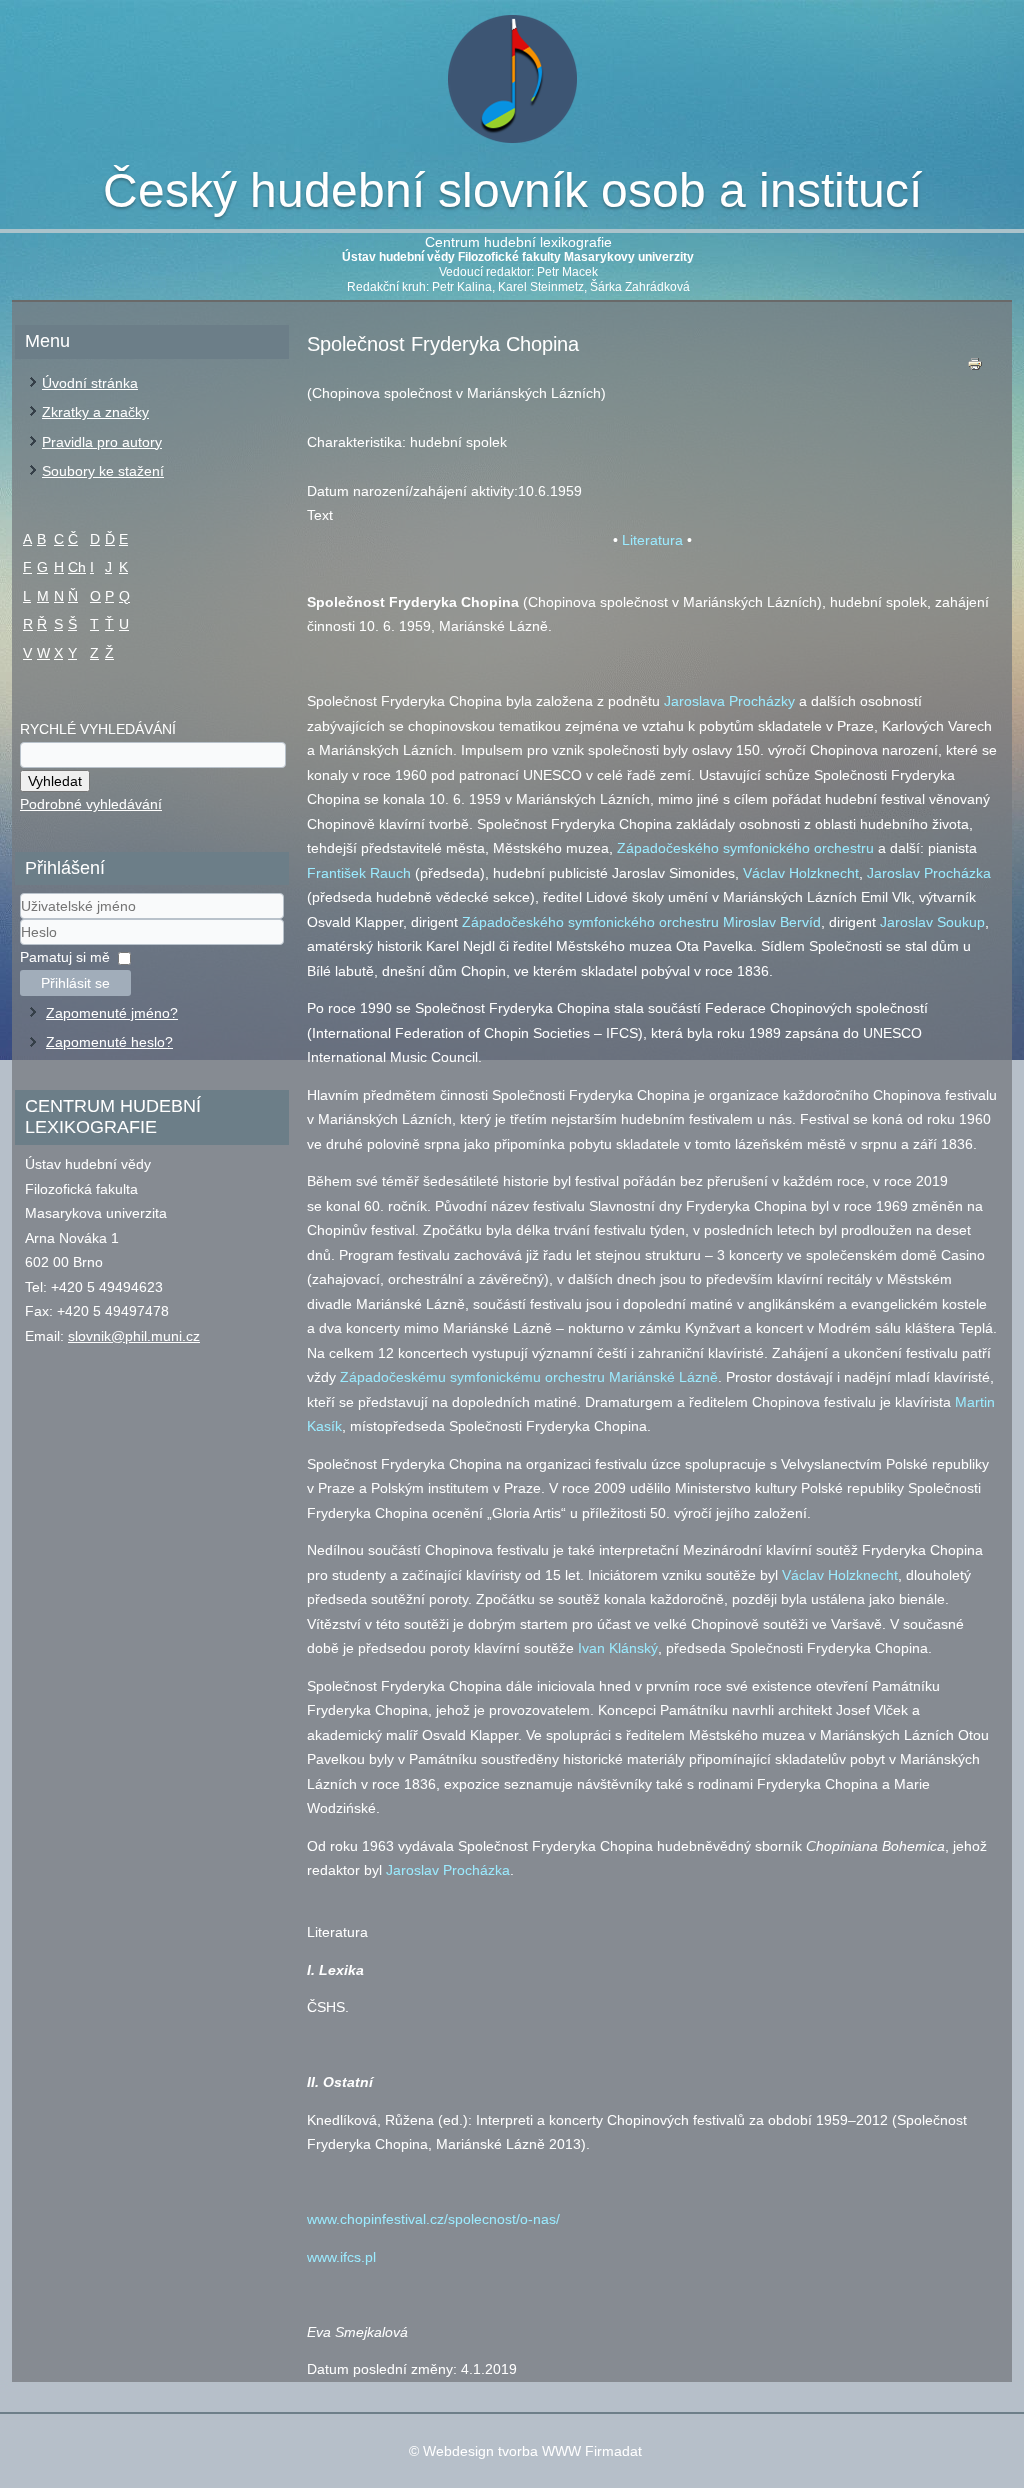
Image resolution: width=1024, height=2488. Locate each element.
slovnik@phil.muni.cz (134, 1336)
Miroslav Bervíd (772, 922)
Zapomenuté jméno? (112, 1013)
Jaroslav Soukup (932, 922)
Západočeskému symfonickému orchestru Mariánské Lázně (529, 1377)
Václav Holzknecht (801, 873)
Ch (77, 567)
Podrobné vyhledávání (91, 804)
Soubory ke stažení (103, 471)
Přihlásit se (75, 983)
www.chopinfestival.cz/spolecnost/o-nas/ (433, 2219)
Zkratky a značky (95, 412)
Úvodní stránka (90, 383)
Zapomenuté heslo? (109, 1042)
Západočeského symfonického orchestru (745, 848)
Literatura (652, 540)
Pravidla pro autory (102, 442)
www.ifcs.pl (341, 2257)
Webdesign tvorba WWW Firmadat (532, 2451)
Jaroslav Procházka (929, 873)
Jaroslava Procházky (729, 701)
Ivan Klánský (618, 1648)
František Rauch (359, 873)
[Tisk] (975, 368)
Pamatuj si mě (65, 957)
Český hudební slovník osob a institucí (512, 190)
